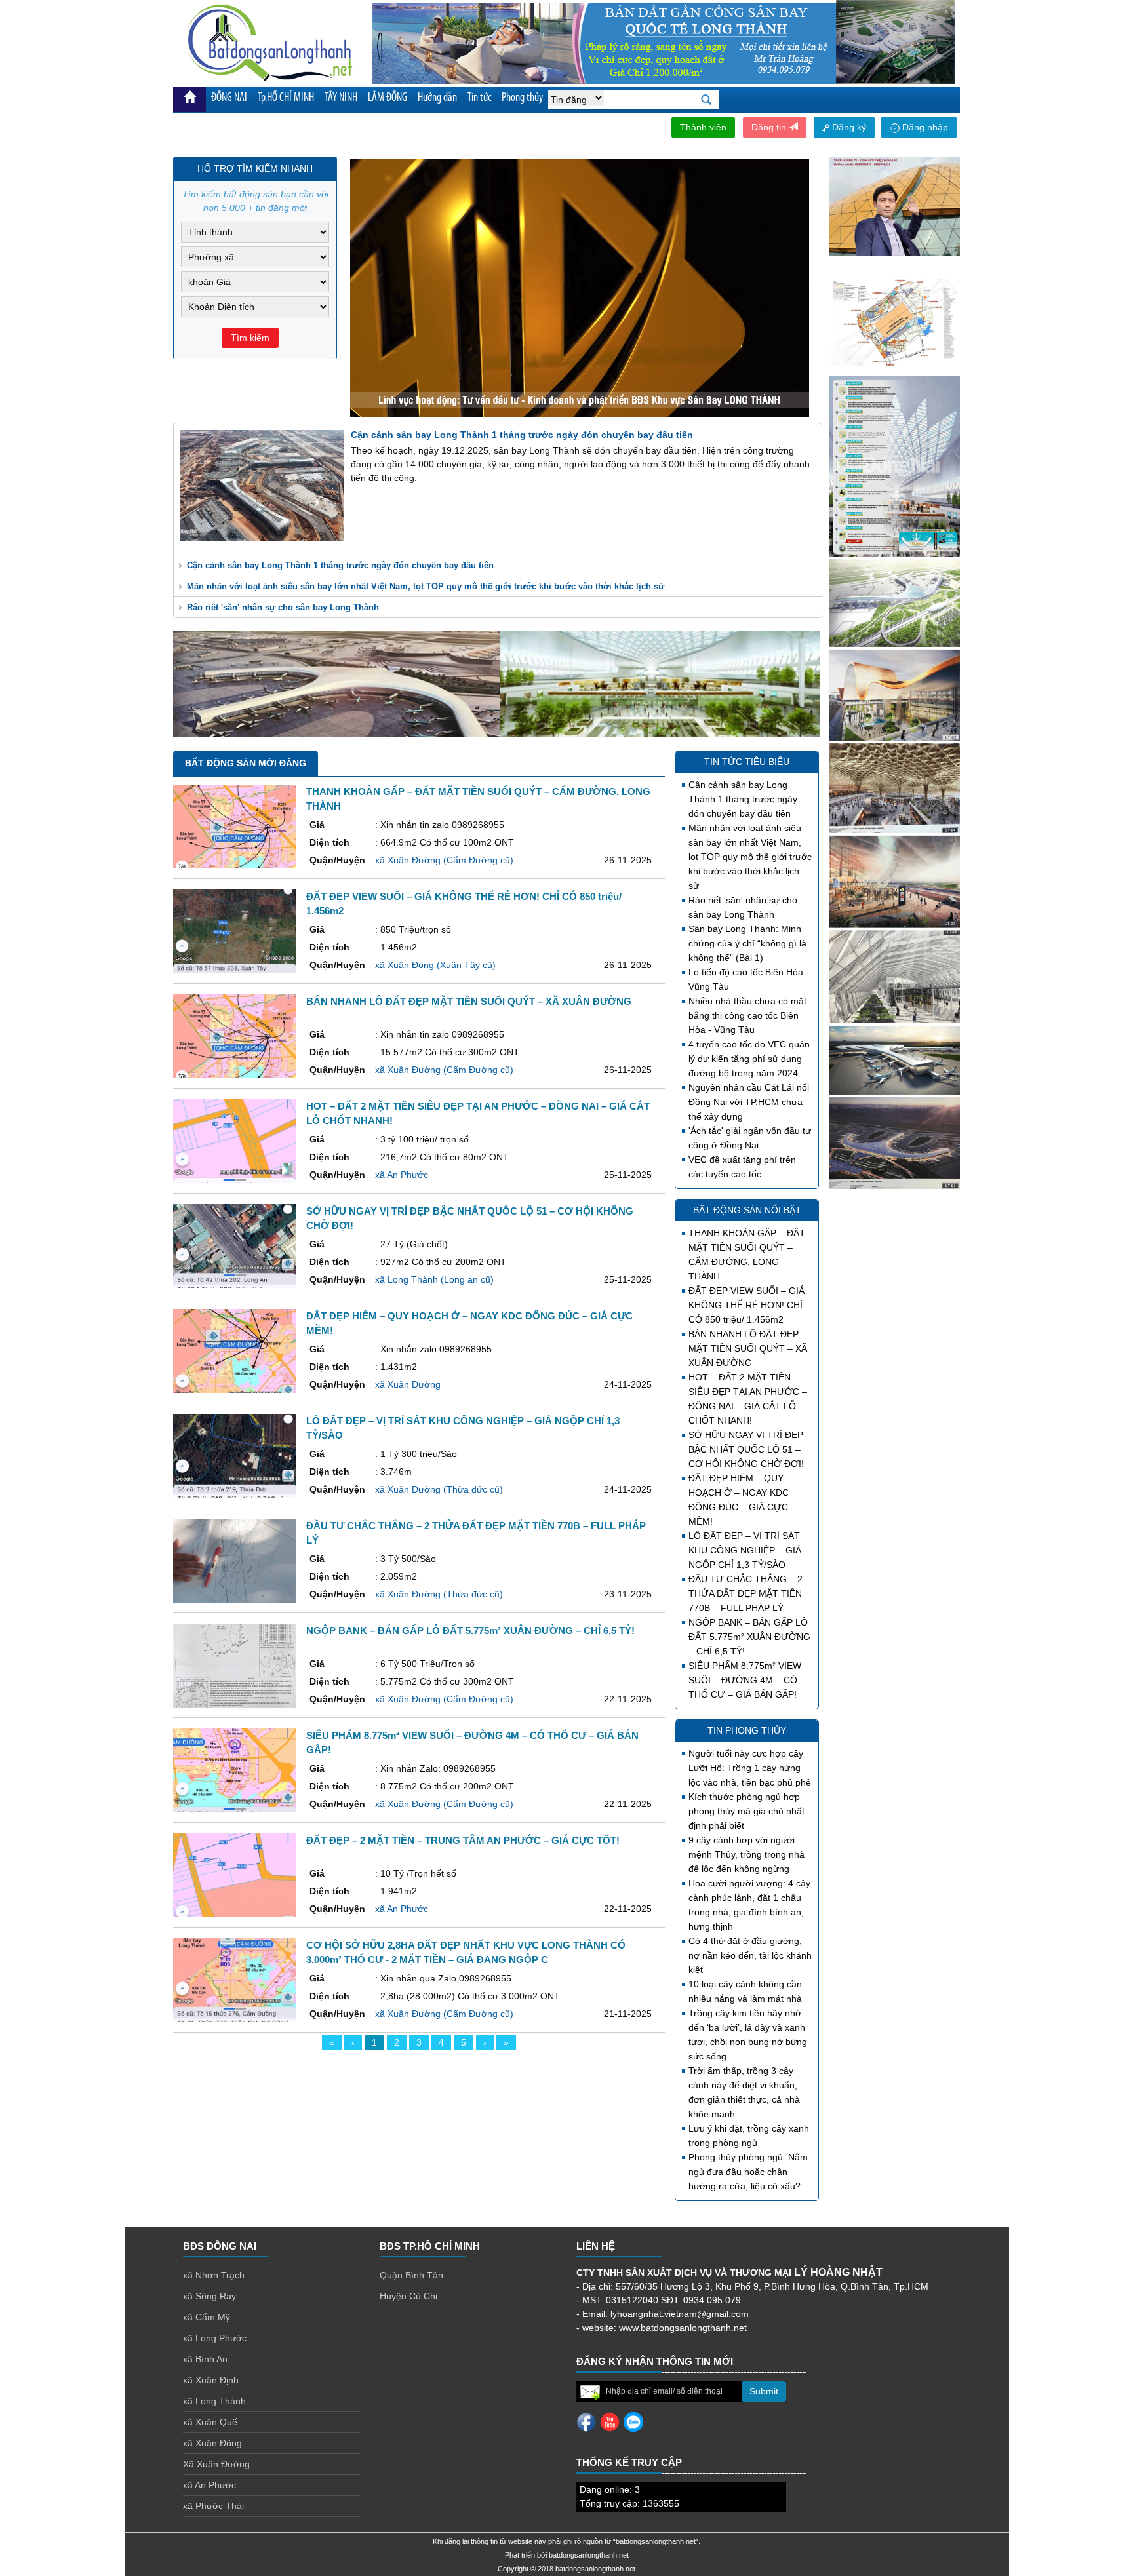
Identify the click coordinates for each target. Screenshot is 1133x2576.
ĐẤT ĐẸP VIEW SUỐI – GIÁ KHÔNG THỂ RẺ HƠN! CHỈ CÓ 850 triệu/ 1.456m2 (746, 1305)
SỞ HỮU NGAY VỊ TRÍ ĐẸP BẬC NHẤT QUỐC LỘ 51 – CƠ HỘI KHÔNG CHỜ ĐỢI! (746, 1449)
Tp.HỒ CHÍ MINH (286, 98)
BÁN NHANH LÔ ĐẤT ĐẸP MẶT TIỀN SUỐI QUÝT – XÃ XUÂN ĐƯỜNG (748, 1348)
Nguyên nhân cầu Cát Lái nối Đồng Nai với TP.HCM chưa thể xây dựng (749, 1102)
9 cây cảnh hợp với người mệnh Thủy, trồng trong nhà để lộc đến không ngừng (746, 1854)
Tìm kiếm (250, 338)
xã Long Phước (215, 2338)
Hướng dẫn (437, 98)
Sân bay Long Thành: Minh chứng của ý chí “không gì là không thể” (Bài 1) (747, 943)
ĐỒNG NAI (229, 98)
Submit (764, 2391)
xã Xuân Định (211, 2380)
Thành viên (703, 127)
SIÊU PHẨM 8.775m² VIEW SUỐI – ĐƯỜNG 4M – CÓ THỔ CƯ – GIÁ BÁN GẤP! (745, 1680)
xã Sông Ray (209, 2296)
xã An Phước (209, 2485)
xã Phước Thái (213, 2506)
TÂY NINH (341, 98)
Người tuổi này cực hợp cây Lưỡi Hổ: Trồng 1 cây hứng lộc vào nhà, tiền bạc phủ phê (750, 1768)
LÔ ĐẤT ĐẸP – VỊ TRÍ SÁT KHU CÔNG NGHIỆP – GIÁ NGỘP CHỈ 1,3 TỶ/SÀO (745, 1550)
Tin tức (479, 98)
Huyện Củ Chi (408, 2296)
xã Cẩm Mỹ (207, 2317)
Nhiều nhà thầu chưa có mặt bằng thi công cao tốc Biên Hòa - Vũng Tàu (747, 1015)
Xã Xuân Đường (216, 2464)
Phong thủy (522, 98)
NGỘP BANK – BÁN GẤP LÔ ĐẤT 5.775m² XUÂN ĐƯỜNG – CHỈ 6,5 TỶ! (749, 1637)
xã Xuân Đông (212, 2443)
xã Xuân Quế (210, 2422)
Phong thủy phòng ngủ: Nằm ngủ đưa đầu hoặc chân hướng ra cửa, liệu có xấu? (748, 2172)
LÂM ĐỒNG (388, 98)
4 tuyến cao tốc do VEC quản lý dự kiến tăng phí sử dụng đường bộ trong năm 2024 (749, 1059)
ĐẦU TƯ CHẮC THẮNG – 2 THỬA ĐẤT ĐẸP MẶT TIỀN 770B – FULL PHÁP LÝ (745, 1593)
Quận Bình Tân (411, 2275)
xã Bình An (205, 2359)
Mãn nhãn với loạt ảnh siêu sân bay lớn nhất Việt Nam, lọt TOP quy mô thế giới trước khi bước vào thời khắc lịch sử (426, 586)
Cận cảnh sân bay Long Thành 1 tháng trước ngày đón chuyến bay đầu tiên (340, 565)
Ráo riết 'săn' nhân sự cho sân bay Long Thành (283, 607)
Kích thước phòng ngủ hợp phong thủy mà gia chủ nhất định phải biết (746, 1811)
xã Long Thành (214, 2401)
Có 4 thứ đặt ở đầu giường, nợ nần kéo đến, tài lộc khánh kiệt (750, 1955)
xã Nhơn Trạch (214, 2275)
